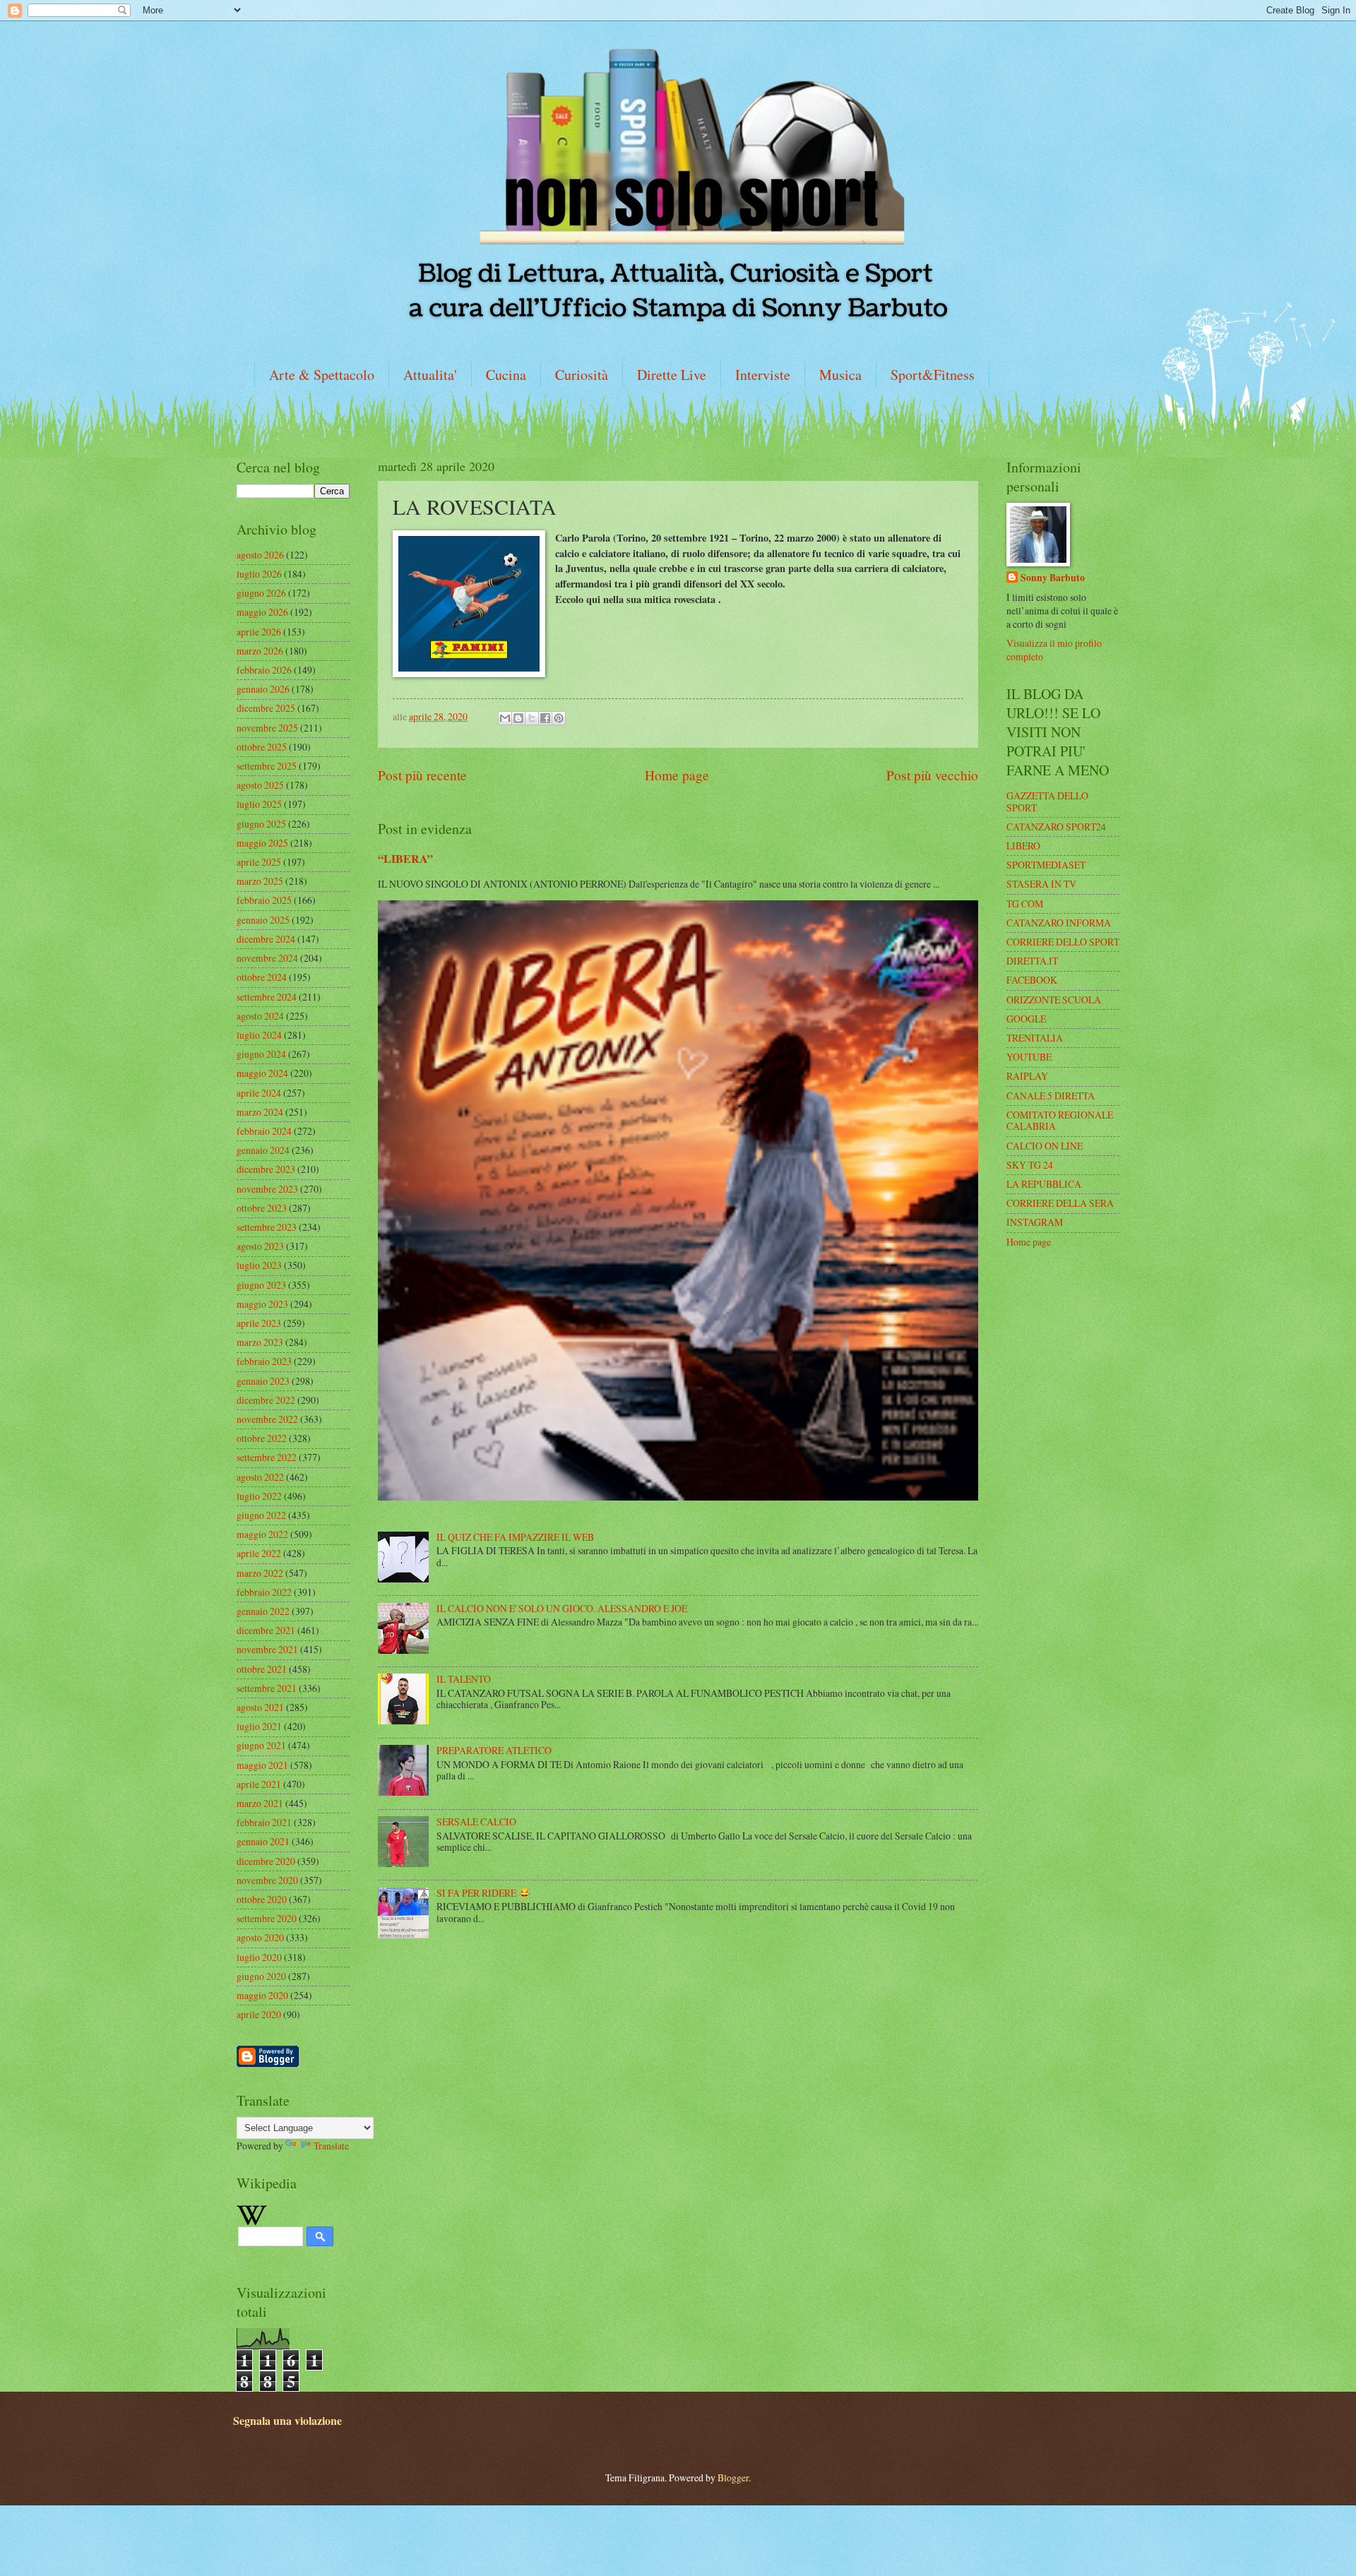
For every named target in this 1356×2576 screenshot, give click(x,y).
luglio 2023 (259, 1265)
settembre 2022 (267, 1457)
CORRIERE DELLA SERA (1060, 1203)
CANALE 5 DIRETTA (1051, 1096)
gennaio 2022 (263, 1611)
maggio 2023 (262, 1304)
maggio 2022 (262, 1534)
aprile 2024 (259, 1093)
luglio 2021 (259, 1726)
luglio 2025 (259, 804)
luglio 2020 (259, 1957)
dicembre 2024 (266, 939)
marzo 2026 (260, 651)
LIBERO (1023, 846)
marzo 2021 (260, 1803)
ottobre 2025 (262, 747)
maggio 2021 (262, 1765)
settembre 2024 (267, 997)
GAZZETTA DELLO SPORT (1047, 801)
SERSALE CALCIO (476, 1821)
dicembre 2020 (266, 1861)
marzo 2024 (260, 1112)
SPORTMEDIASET (1046, 865)
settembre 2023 (267, 1227)
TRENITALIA (1035, 1038)
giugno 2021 (261, 1745)
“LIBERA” (405, 859)
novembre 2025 (267, 728)
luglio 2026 (259, 574)
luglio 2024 (259, 1035)
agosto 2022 (260, 1477)
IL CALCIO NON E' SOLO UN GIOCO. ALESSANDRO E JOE (562, 1608)
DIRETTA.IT (1032, 961)
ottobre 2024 (262, 977)
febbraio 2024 (264, 1131)
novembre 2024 (267, 958)
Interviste (763, 375)
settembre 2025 (267, 766)
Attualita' (430, 375)
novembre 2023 (267, 1189)
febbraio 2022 (264, 1592)
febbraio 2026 (264, 670)
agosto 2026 (260, 555)
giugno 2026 (261, 593)
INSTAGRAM (1035, 1222)
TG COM (1025, 904)
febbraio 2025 (264, 900)
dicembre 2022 (266, 1400)
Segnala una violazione (287, 2421)
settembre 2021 (267, 1688)
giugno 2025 (261, 824)
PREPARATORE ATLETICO (494, 1750)
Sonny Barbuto (1053, 578)
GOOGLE (1026, 1019)
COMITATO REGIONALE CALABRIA (1060, 1121)
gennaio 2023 (263, 1381)
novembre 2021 (267, 1649)
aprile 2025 (259, 862)
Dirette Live (672, 375)
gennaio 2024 (263, 1150)
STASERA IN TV (1041, 884)
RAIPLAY (1027, 1076)
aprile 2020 (259, 2014)
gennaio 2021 (263, 1841)
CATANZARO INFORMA (1059, 923)
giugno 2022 (261, 1515)
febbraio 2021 (264, 1822)
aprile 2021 (259, 1784)
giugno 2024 (261, 1054)
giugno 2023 (261, 1285)
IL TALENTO (464, 1679)
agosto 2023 (260, 1246)
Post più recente (422, 775)
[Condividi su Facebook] (545, 718)
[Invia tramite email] (505, 718)
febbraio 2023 (264, 1361)
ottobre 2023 (262, 1208)
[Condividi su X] (532, 718)
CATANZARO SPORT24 (1056, 827)
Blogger (733, 2477)
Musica (840, 375)
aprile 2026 (259, 632)
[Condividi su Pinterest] (559, 718)
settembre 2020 (267, 1918)
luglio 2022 (259, 1496)
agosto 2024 (260, 1016)
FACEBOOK (1032, 980)
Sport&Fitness (933, 375)
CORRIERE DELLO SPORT (1063, 942)
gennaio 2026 (263, 689)
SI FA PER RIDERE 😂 (483, 1893)
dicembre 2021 (266, 1630)
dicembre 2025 (266, 708)
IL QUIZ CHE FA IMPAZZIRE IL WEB (515, 1537)
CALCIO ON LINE (1045, 1146)
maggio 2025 (262, 843)
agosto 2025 (260, 785)
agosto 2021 (260, 1707)
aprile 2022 (259, 1553)
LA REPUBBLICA (1044, 1184)
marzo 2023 (260, 1342)
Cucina (506, 375)
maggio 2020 (262, 1995)
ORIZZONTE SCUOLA (1054, 1000)
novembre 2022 (267, 1419)
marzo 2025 (260, 881)
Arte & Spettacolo (322, 375)
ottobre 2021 (262, 1669)
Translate (331, 2146)
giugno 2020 (261, 1976)
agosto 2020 (260, 1937)
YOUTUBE (1029, 1057)
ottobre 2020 (262, 1899)
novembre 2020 (267, 1880)
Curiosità (582, 375)
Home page (677, 775)
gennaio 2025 (263, 920)
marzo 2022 (260, 1573)
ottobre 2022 (262, 1438)
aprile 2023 (259, 1323)
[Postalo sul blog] (518, 718)
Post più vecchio (932, 775)
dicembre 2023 (266, 1169)
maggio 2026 (262, 612)
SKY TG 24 (1030, 1165)
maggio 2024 (262, 1073)
